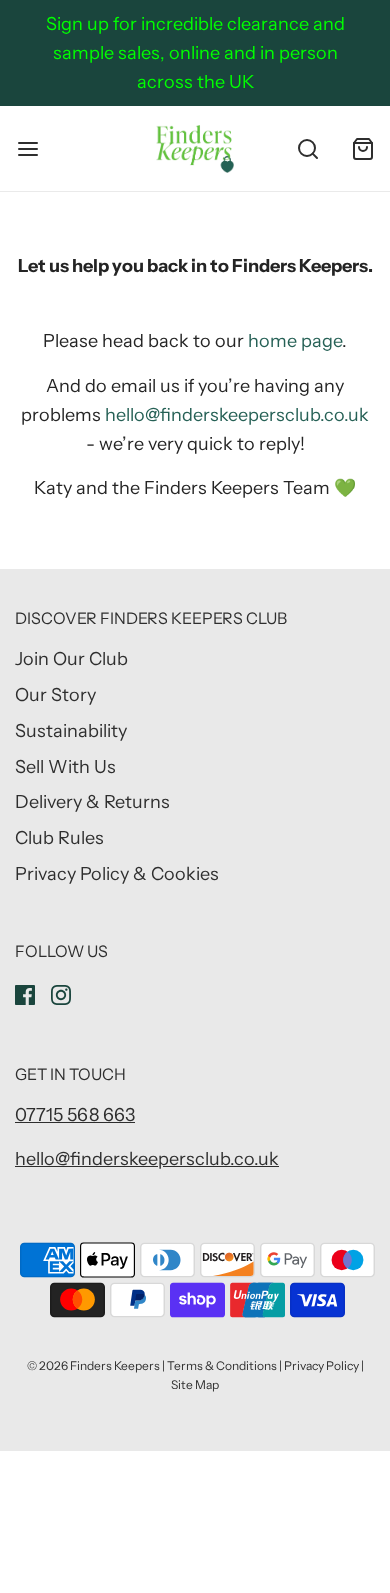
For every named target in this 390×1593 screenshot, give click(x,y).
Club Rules (59, 838)
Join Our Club (71, 659)
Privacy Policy (321, 1365)
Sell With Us (65, 767)
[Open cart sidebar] (362, 148)
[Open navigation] (27, 148)
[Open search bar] (307, 148)
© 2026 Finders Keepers (93, 1365)
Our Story (55, 695)
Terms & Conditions (222, 1365)
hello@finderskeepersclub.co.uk (237, 415)
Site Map (195, 1384)
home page (295, 341)
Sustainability (71, 731)
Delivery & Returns (92, 802)
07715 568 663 (75, 1115)
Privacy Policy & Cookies (117, 874)
